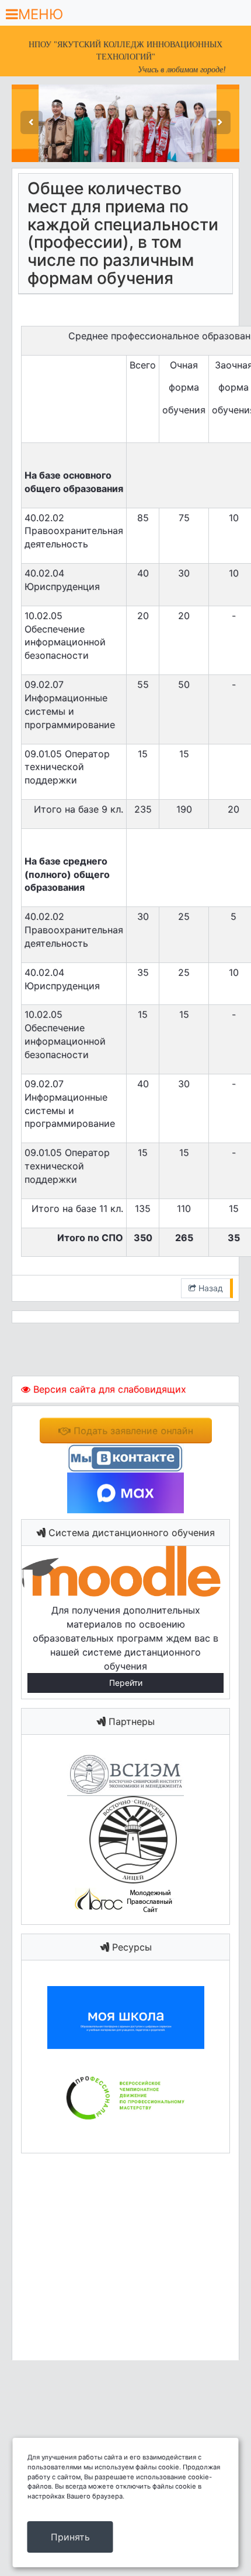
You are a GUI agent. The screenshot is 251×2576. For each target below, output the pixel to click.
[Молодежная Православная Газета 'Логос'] (125, 1900)
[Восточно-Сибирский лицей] (126, 1839)
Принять (70, 2537)
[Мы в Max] (125, 1492)
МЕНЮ (41, 14)
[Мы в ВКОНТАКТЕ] (125, 1457)
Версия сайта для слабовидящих (108, 1389)
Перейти (126, 1683)
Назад (210, 1288)
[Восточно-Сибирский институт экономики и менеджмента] (125, 1774)
